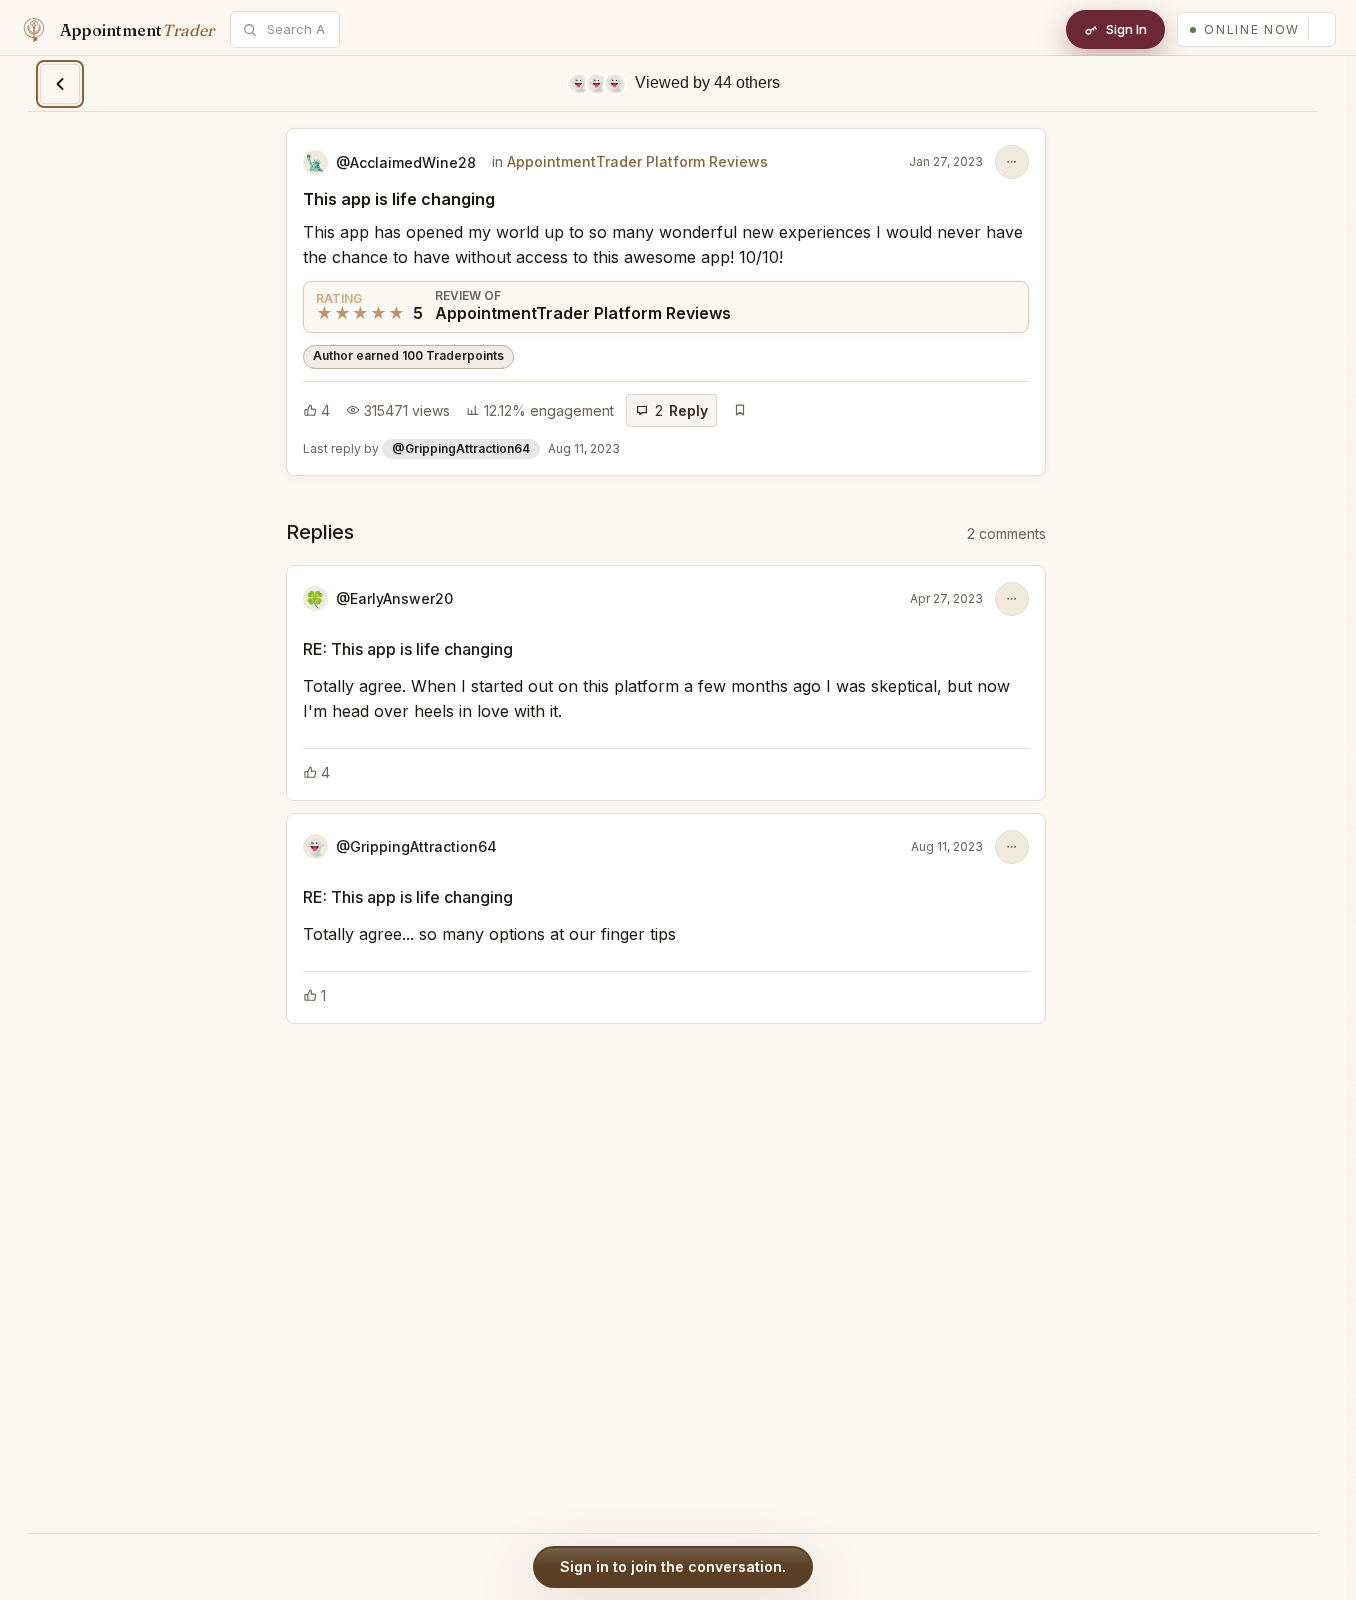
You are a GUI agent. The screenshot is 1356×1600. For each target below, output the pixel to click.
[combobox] (296, 29)
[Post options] (1012, 162)
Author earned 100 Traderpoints (408, 355)
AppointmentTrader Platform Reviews (637, 161)
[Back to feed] (60, 84)
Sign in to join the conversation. (673, 1566)
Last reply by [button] (461, 448)
